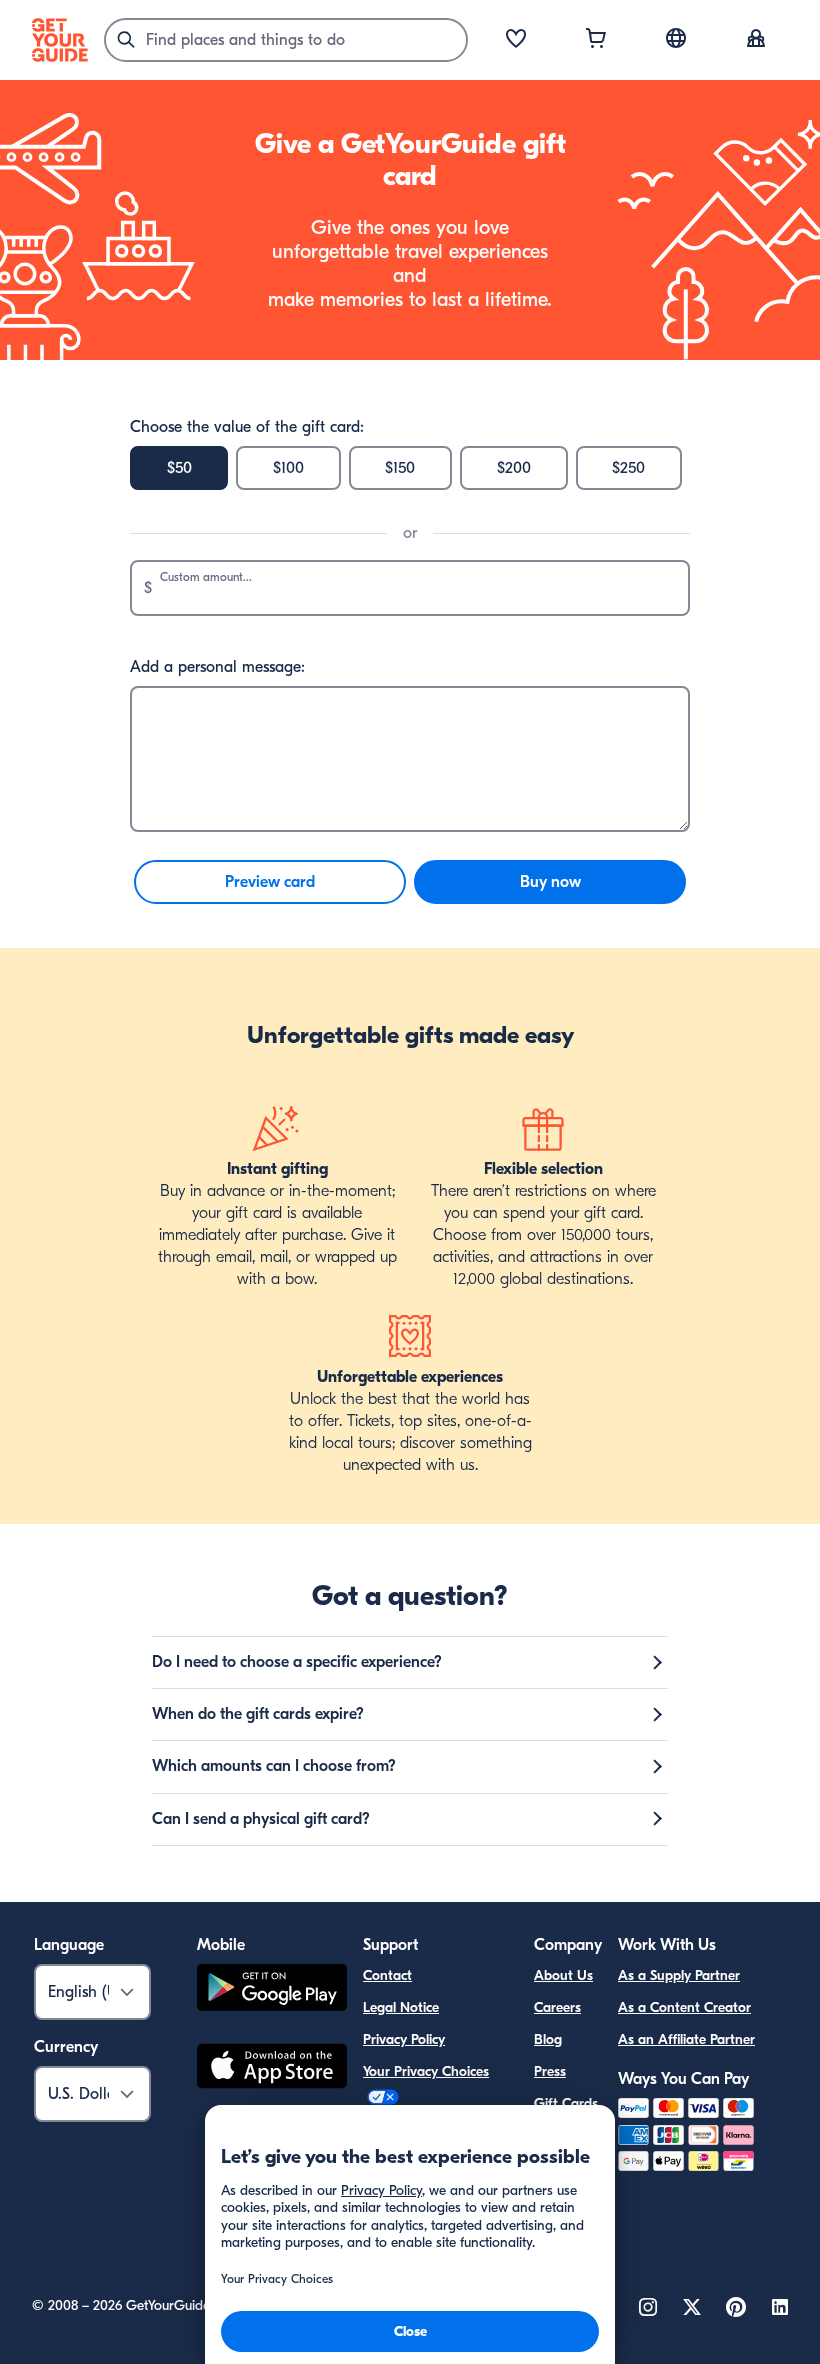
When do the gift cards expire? (258, 1714)
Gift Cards (566, 2103)
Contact (387, 1975)
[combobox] (286, 40)
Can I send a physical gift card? (261, 1819)
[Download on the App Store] (272, 2069)
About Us (563, 1975)
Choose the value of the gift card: (247, 427)
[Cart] (596, 40)
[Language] (676, 38)
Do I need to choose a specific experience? (297, 1662)
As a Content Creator (684, 2007)
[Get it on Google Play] (272, 1990)
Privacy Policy (404, 2039)
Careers (557, 2007)
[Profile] (756, 40)
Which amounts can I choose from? (274, 1766)
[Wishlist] (516, 40)
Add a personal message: (217, 667)
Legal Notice (401, 2007)
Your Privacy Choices (426, 2071)
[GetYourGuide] (60, 40)
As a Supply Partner (679, 1975)
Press (550, 2071)
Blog (548, 2039)
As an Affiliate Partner (686, 2039)
